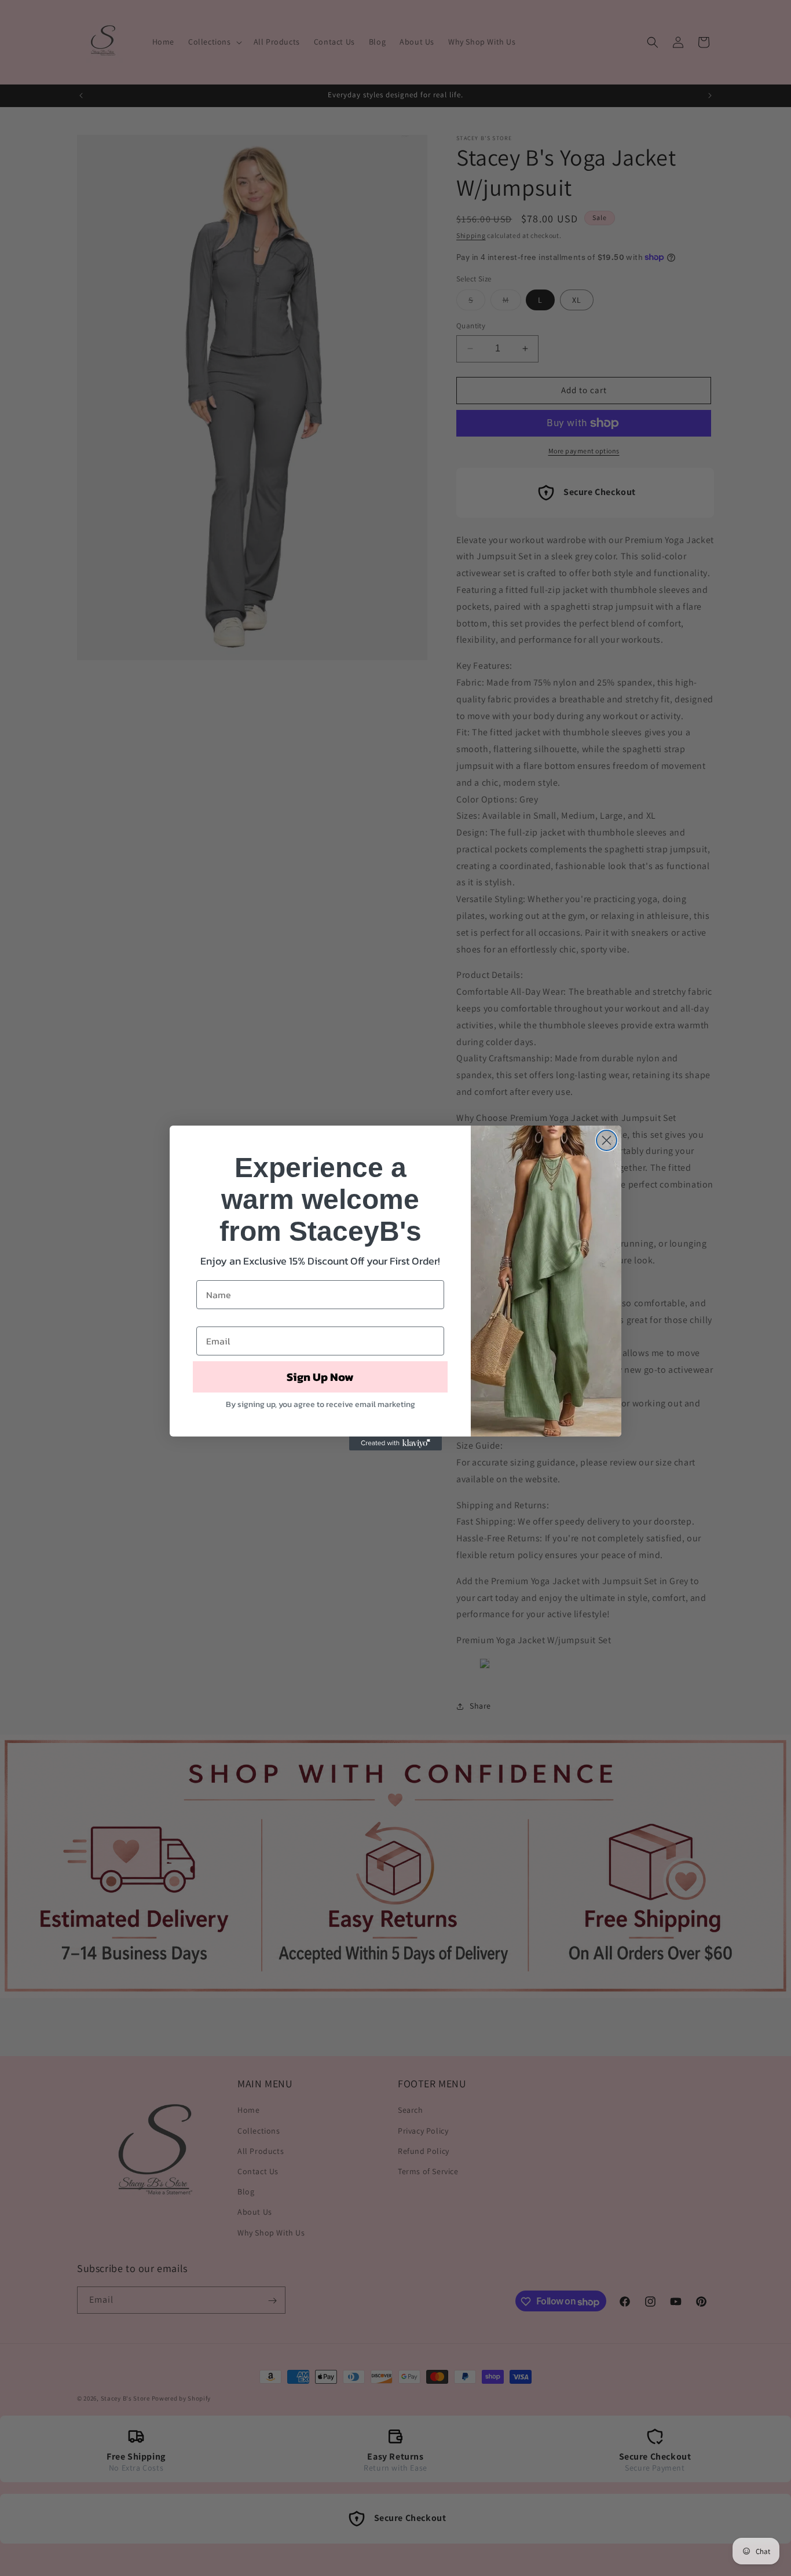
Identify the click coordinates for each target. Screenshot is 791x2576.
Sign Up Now (320, 1377)
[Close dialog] (607, 1140)
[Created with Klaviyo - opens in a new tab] (395, 1443)
